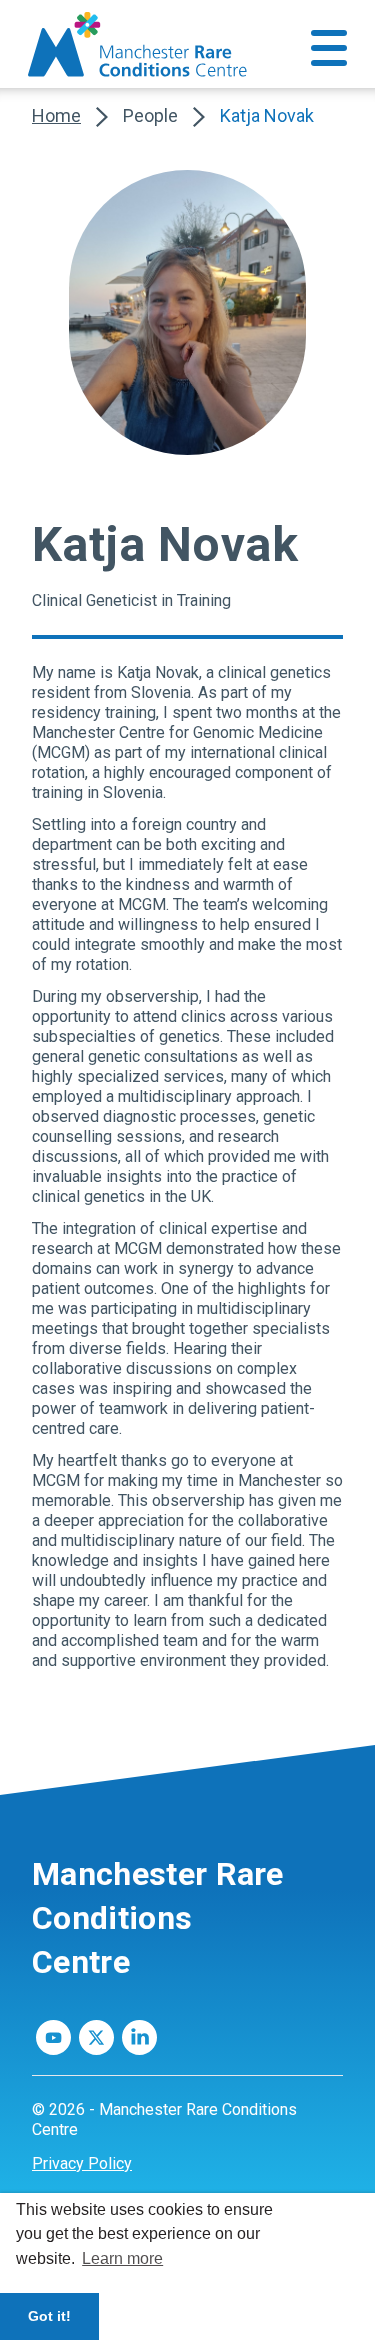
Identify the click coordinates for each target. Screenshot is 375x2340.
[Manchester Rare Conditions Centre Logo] (140, 44)
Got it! (49, 2316)
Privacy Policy (82, 2163)
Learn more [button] (122, 2258)
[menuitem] (187, 2164)
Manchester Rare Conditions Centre (158, 1918)
